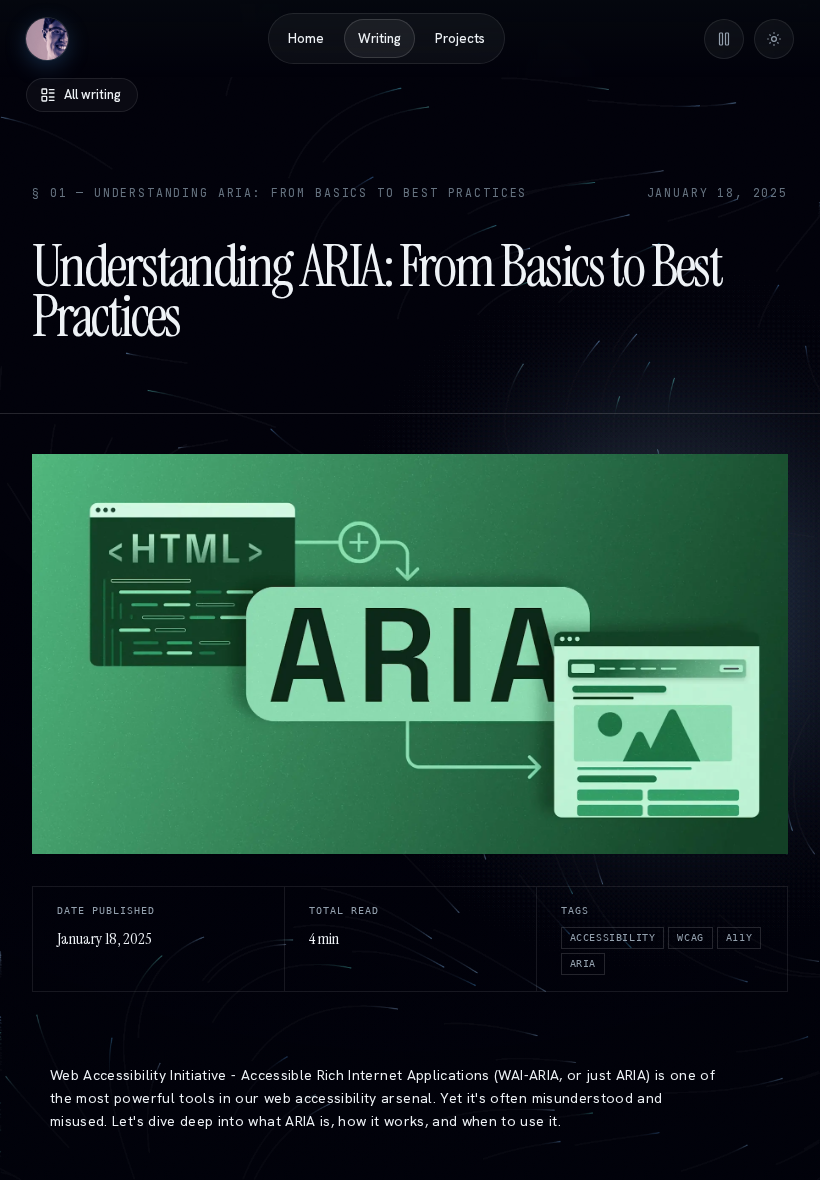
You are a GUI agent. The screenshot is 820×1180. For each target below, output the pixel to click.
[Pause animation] (724, 39)
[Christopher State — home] (47, 39)
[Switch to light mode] (774, 39)
